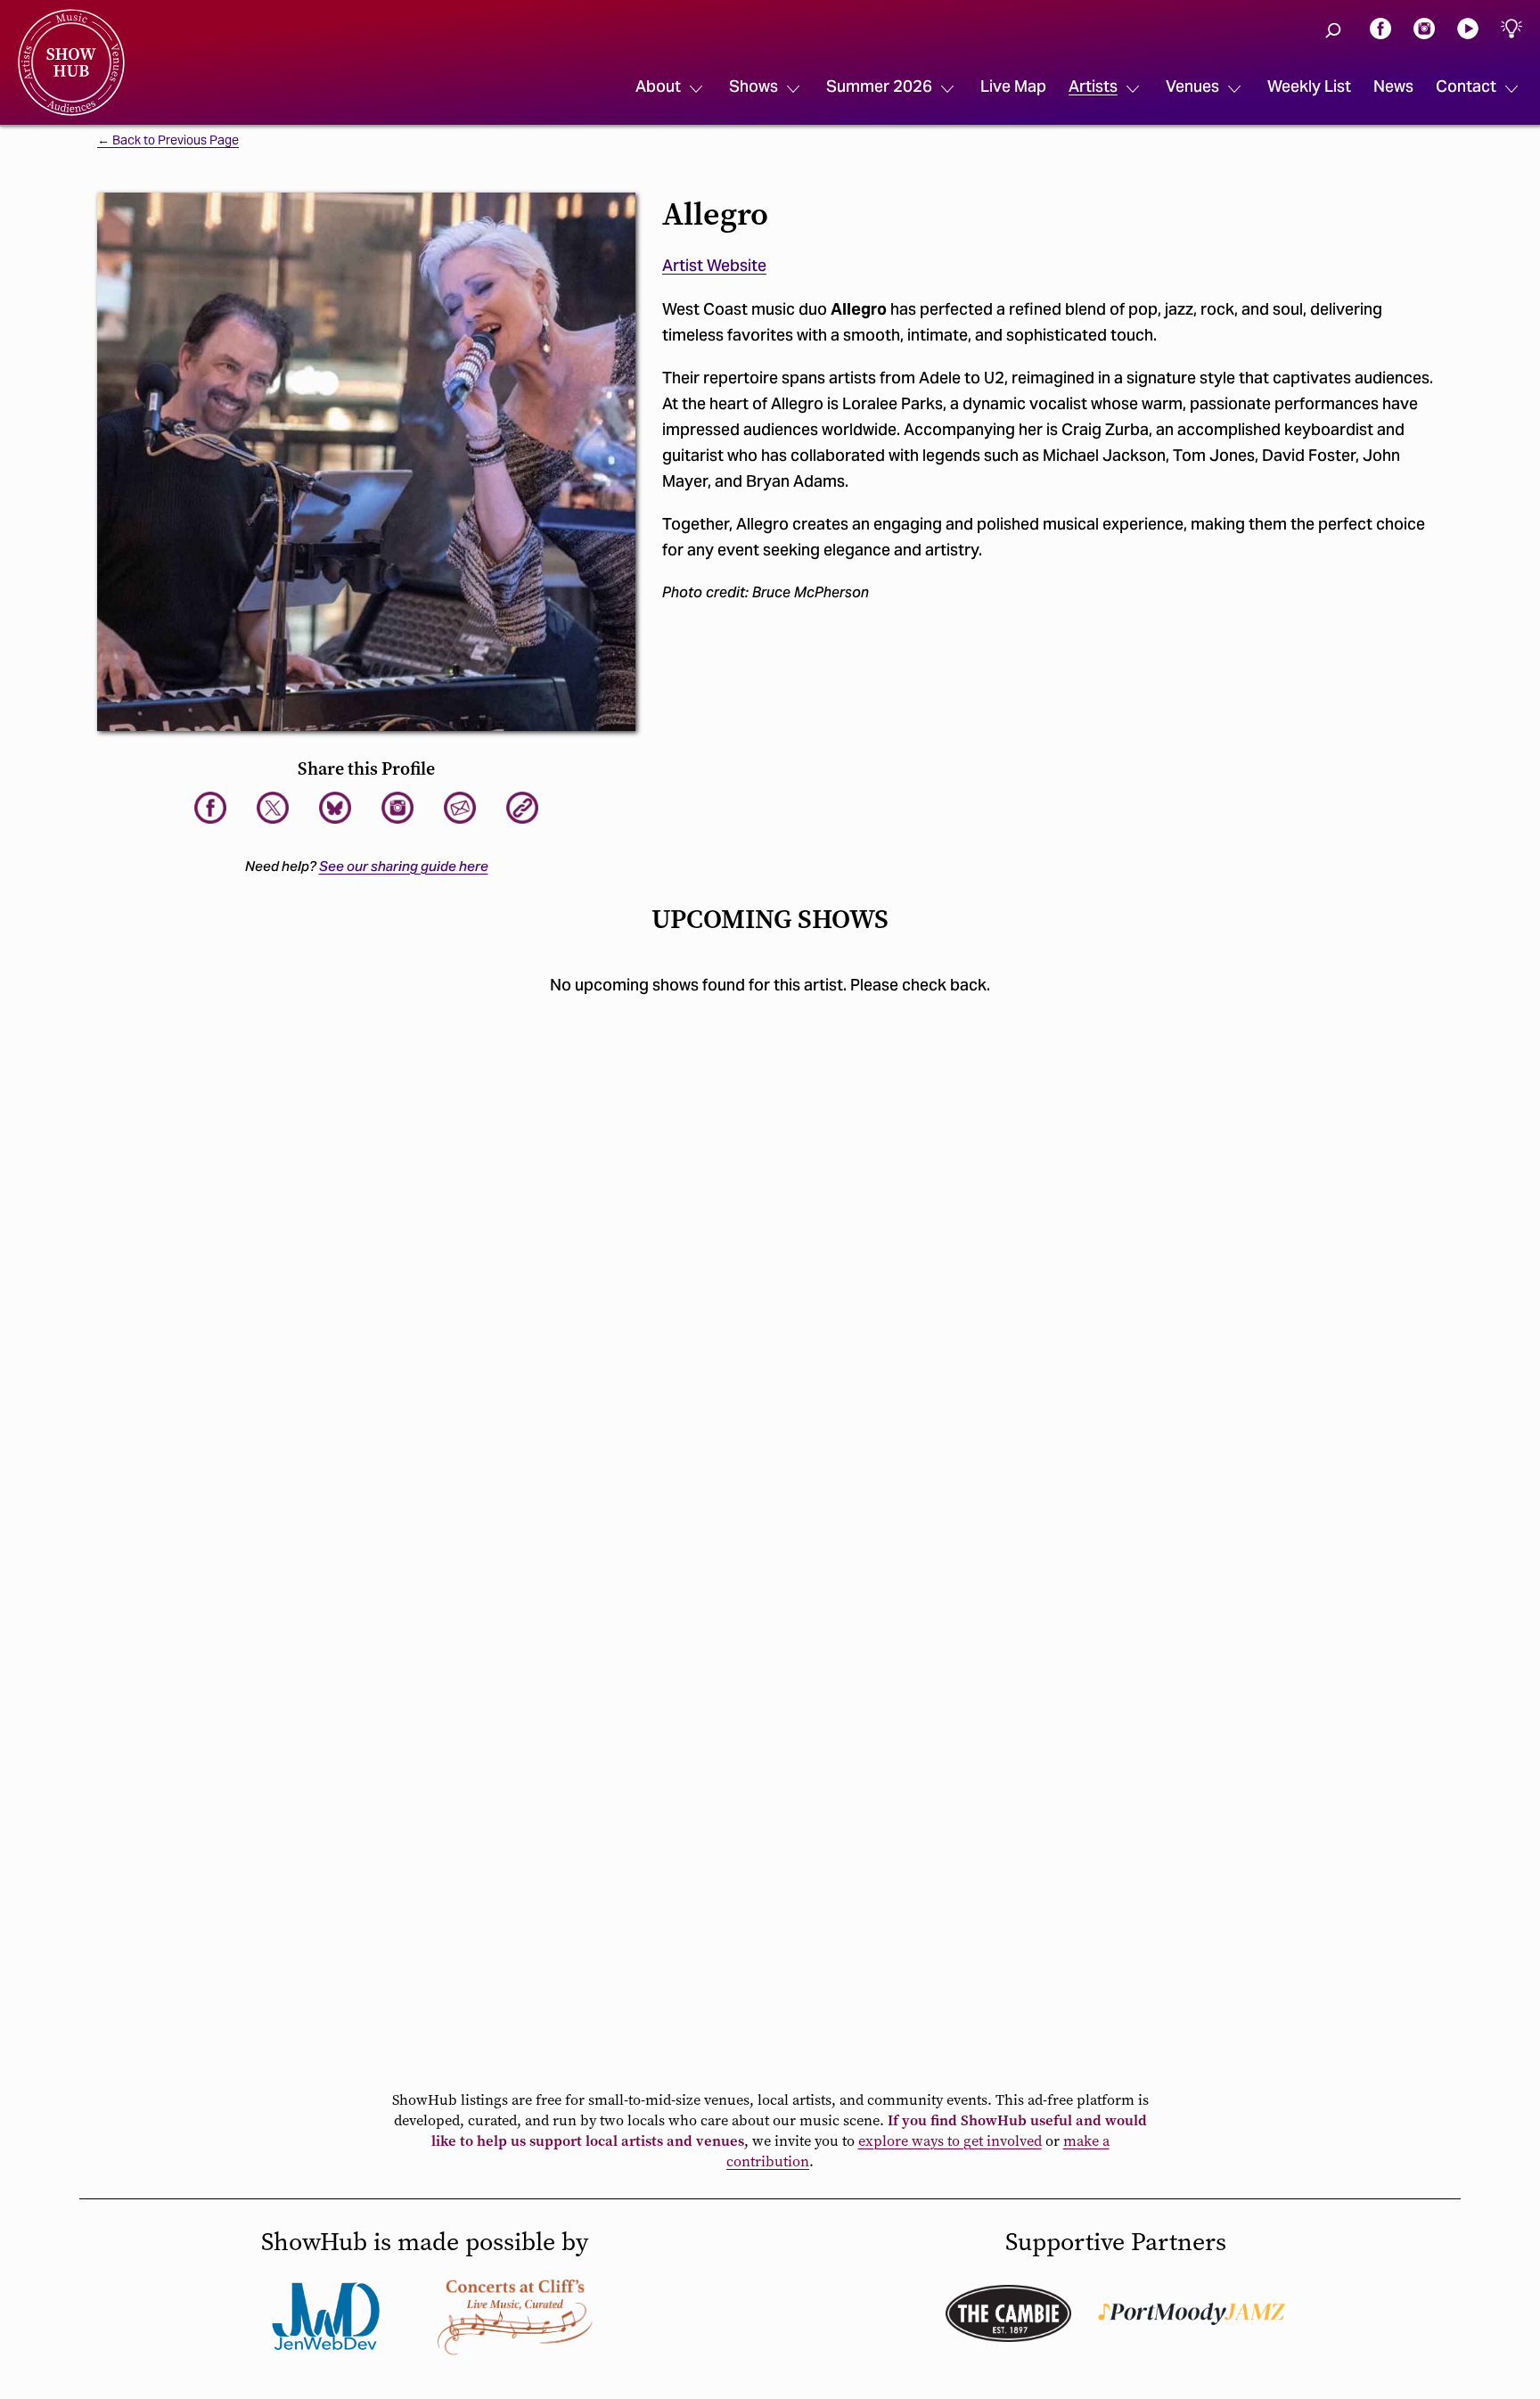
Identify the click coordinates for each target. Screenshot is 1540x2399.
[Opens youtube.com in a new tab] (1468, 27)
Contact (1466, 86)
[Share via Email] (460, 808)
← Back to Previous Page (168, 141)
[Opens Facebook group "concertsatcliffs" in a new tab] (515, 2316)
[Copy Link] (522, 808)
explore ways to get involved (950, 2141)
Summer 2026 (879, 86)
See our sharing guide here (404, 866)
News (1393, 86)
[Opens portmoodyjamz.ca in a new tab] (1192, 2314)
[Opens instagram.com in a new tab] (1424, 27)
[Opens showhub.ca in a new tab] (335, 808)
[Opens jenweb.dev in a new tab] (326, 2316)
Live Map (1013, 86)
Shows (754, 86)
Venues (1192, 86)
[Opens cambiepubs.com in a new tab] (1008, 2313)
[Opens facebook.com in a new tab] (1380, 27)
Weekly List (1309, 86)
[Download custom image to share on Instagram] (397, 808)
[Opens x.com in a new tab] (273, 808)
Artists (1093, 86)
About (658, 86)
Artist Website (714, 265)
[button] (1333, 30)
